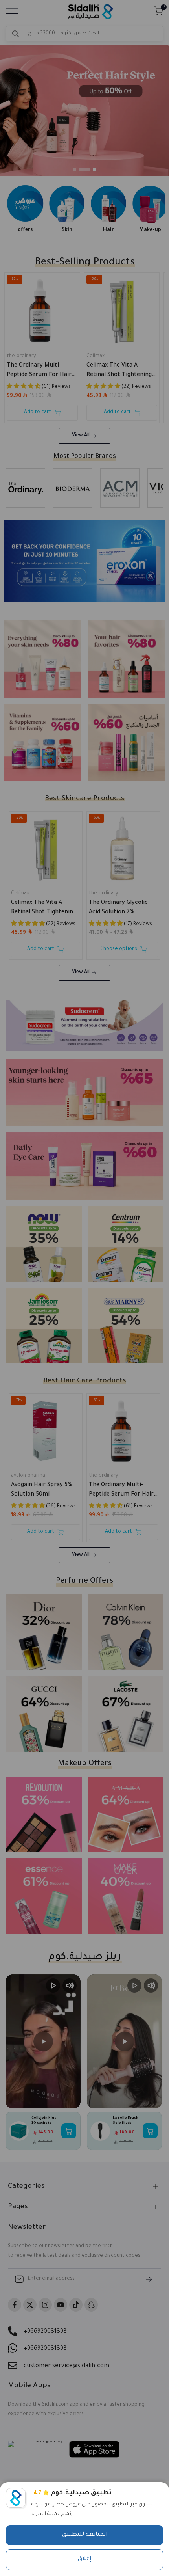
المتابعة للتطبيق (85, 2535)
